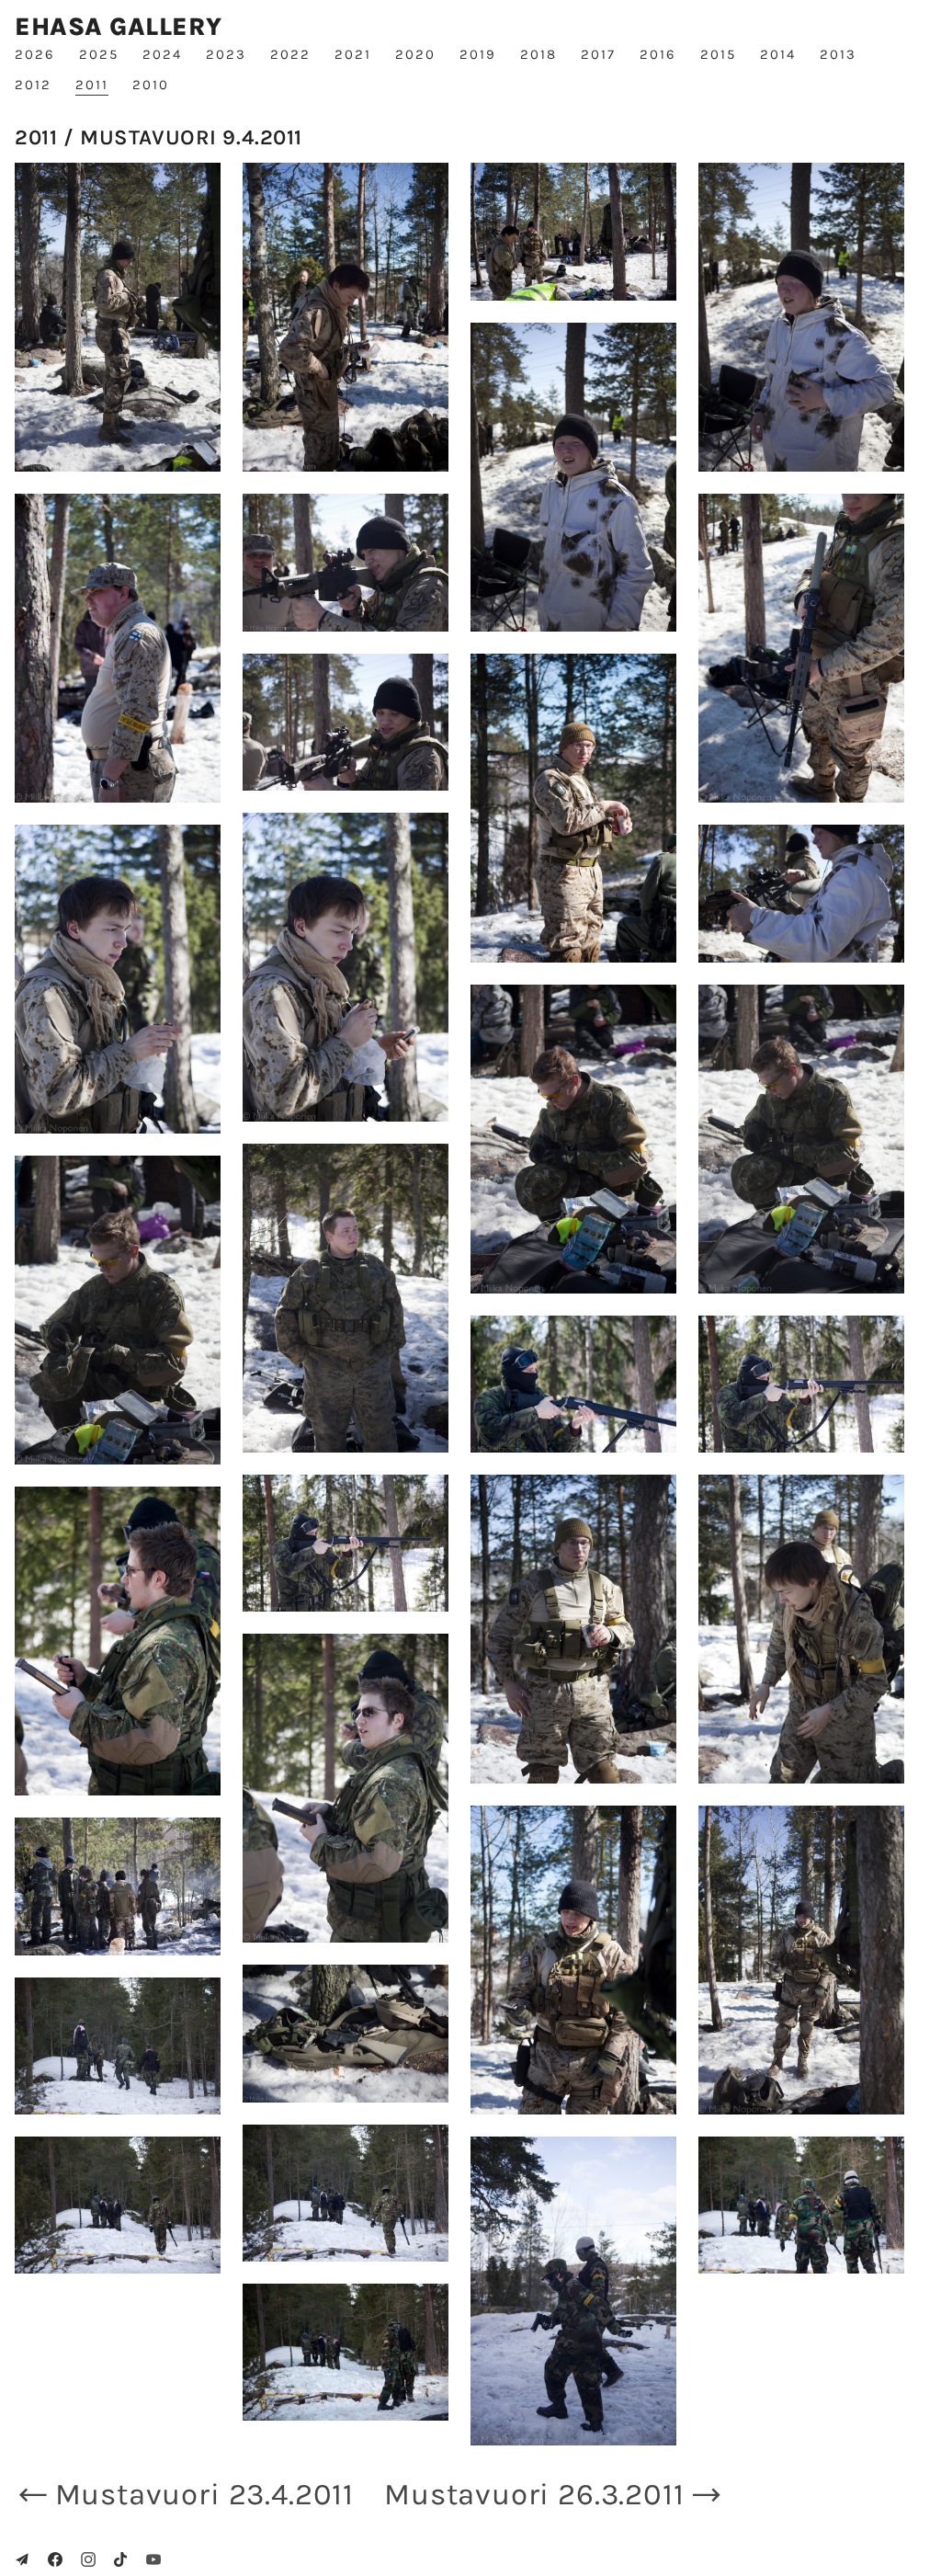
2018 (539, 54)
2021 (353, 54)
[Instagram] (88, 2559)
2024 (162, 54)
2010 (151, 85)
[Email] (22, 2559)
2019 (478, 54)
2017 (598, 54)
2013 (838, 54)
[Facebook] (55, 2559)
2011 (92, 85)
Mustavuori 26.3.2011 (534, 2494)
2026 (35, 54)
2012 (33, 85)
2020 (415, 54)
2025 (99, 54)
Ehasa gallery (118, 27)
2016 (658, 54)
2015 (718, 54)
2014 (778, 54)
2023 (226, 54)
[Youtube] (153, 2559)
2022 (290, 54)
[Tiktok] (120, 2559)
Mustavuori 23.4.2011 (204, 2494)
